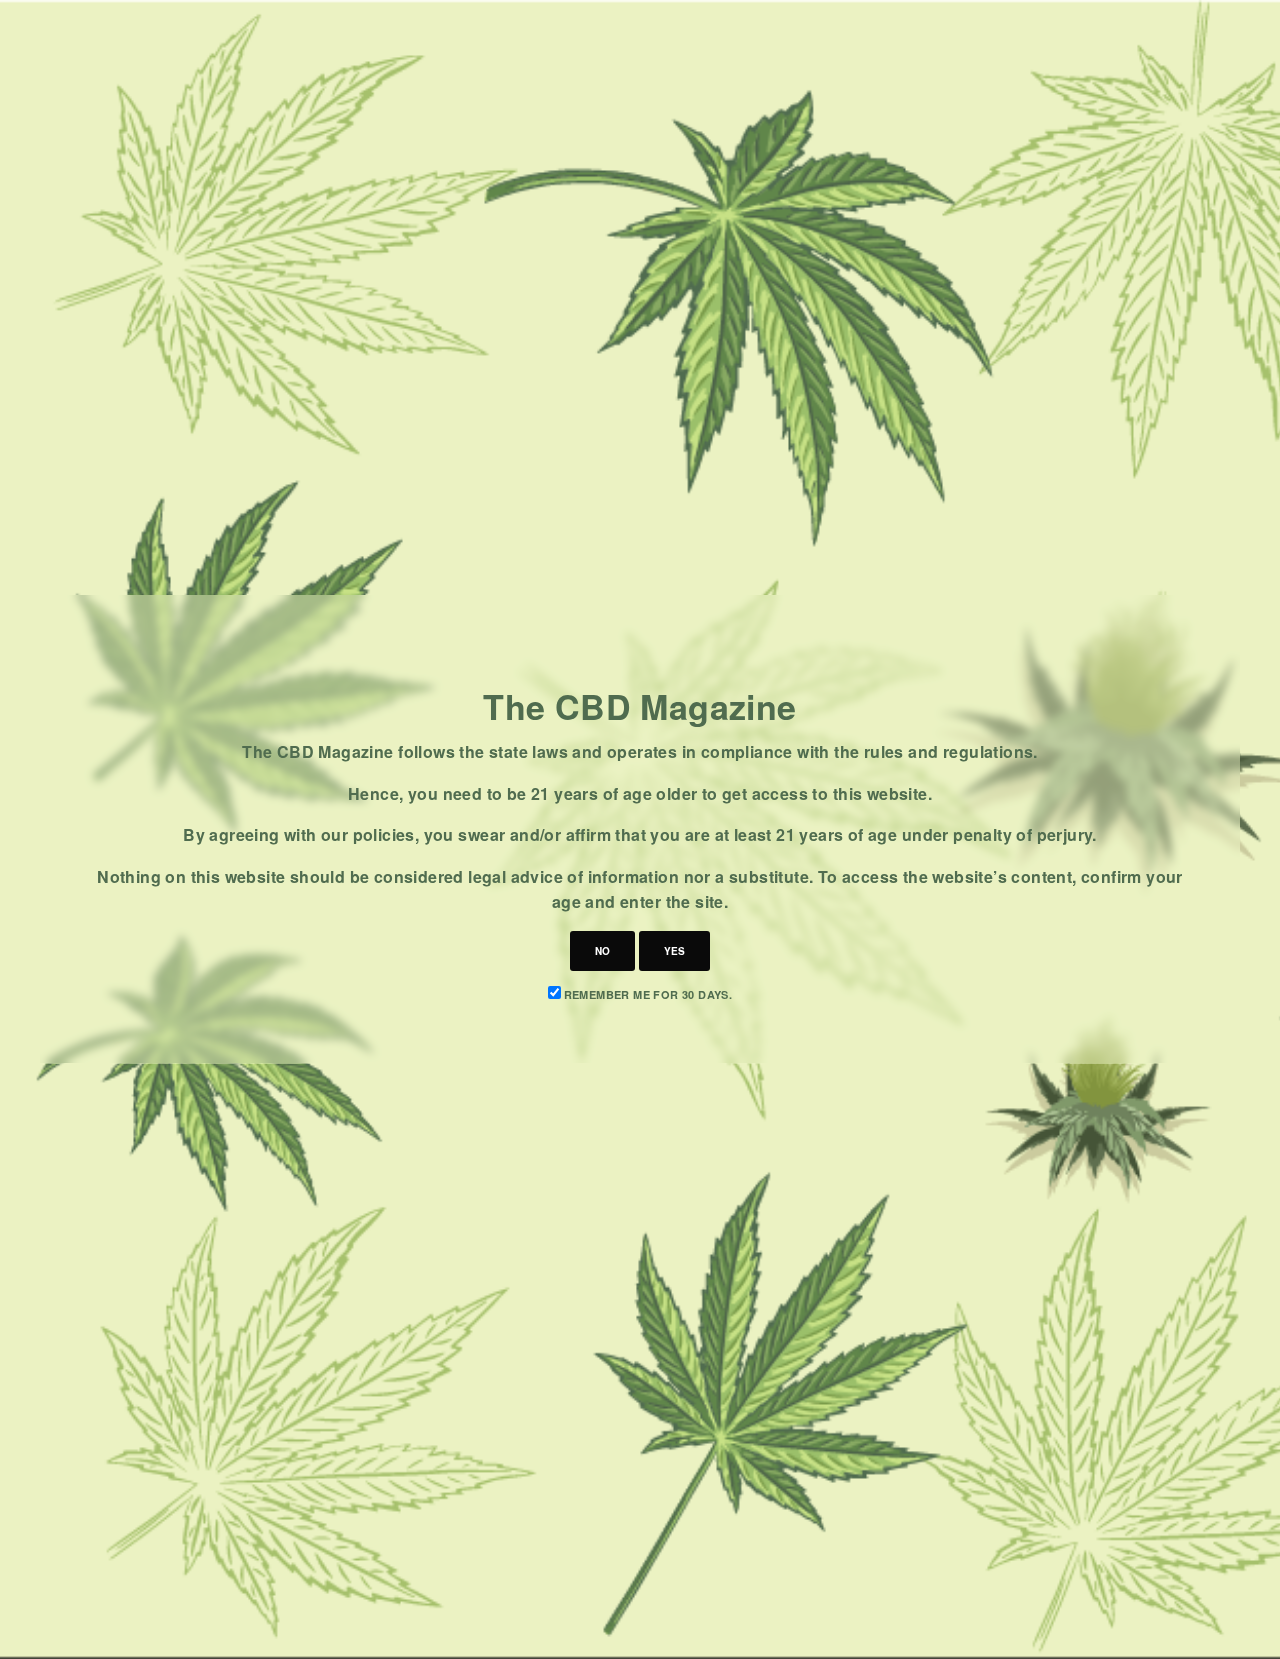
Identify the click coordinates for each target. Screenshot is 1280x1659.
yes (674, 951)
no (602, 951)
